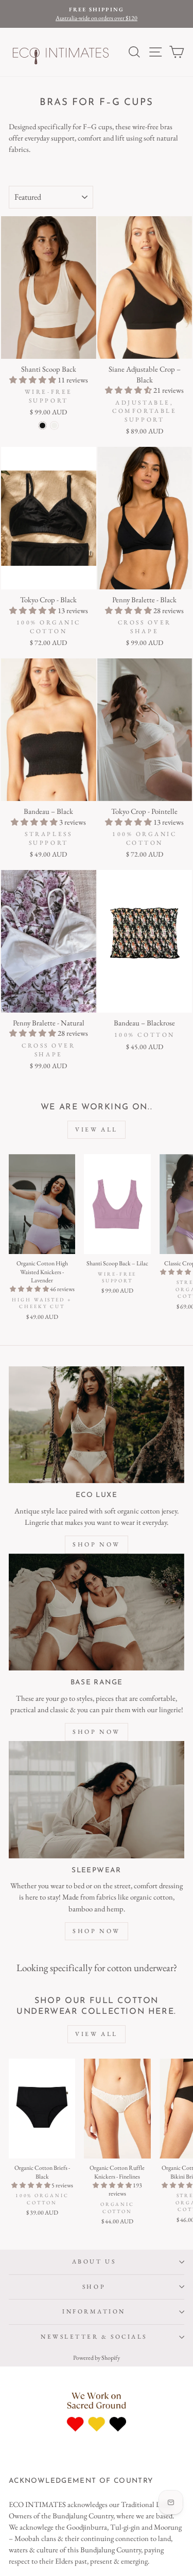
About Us (94, 2261)
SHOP (94, 2287)
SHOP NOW (97, 1544)
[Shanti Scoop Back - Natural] (54, 425)
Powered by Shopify (97, 2358)
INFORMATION (94, 2311)
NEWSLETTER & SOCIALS (94, 2337)
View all (97, 1129)
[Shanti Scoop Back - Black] (42, 425)
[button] (33, 380)
